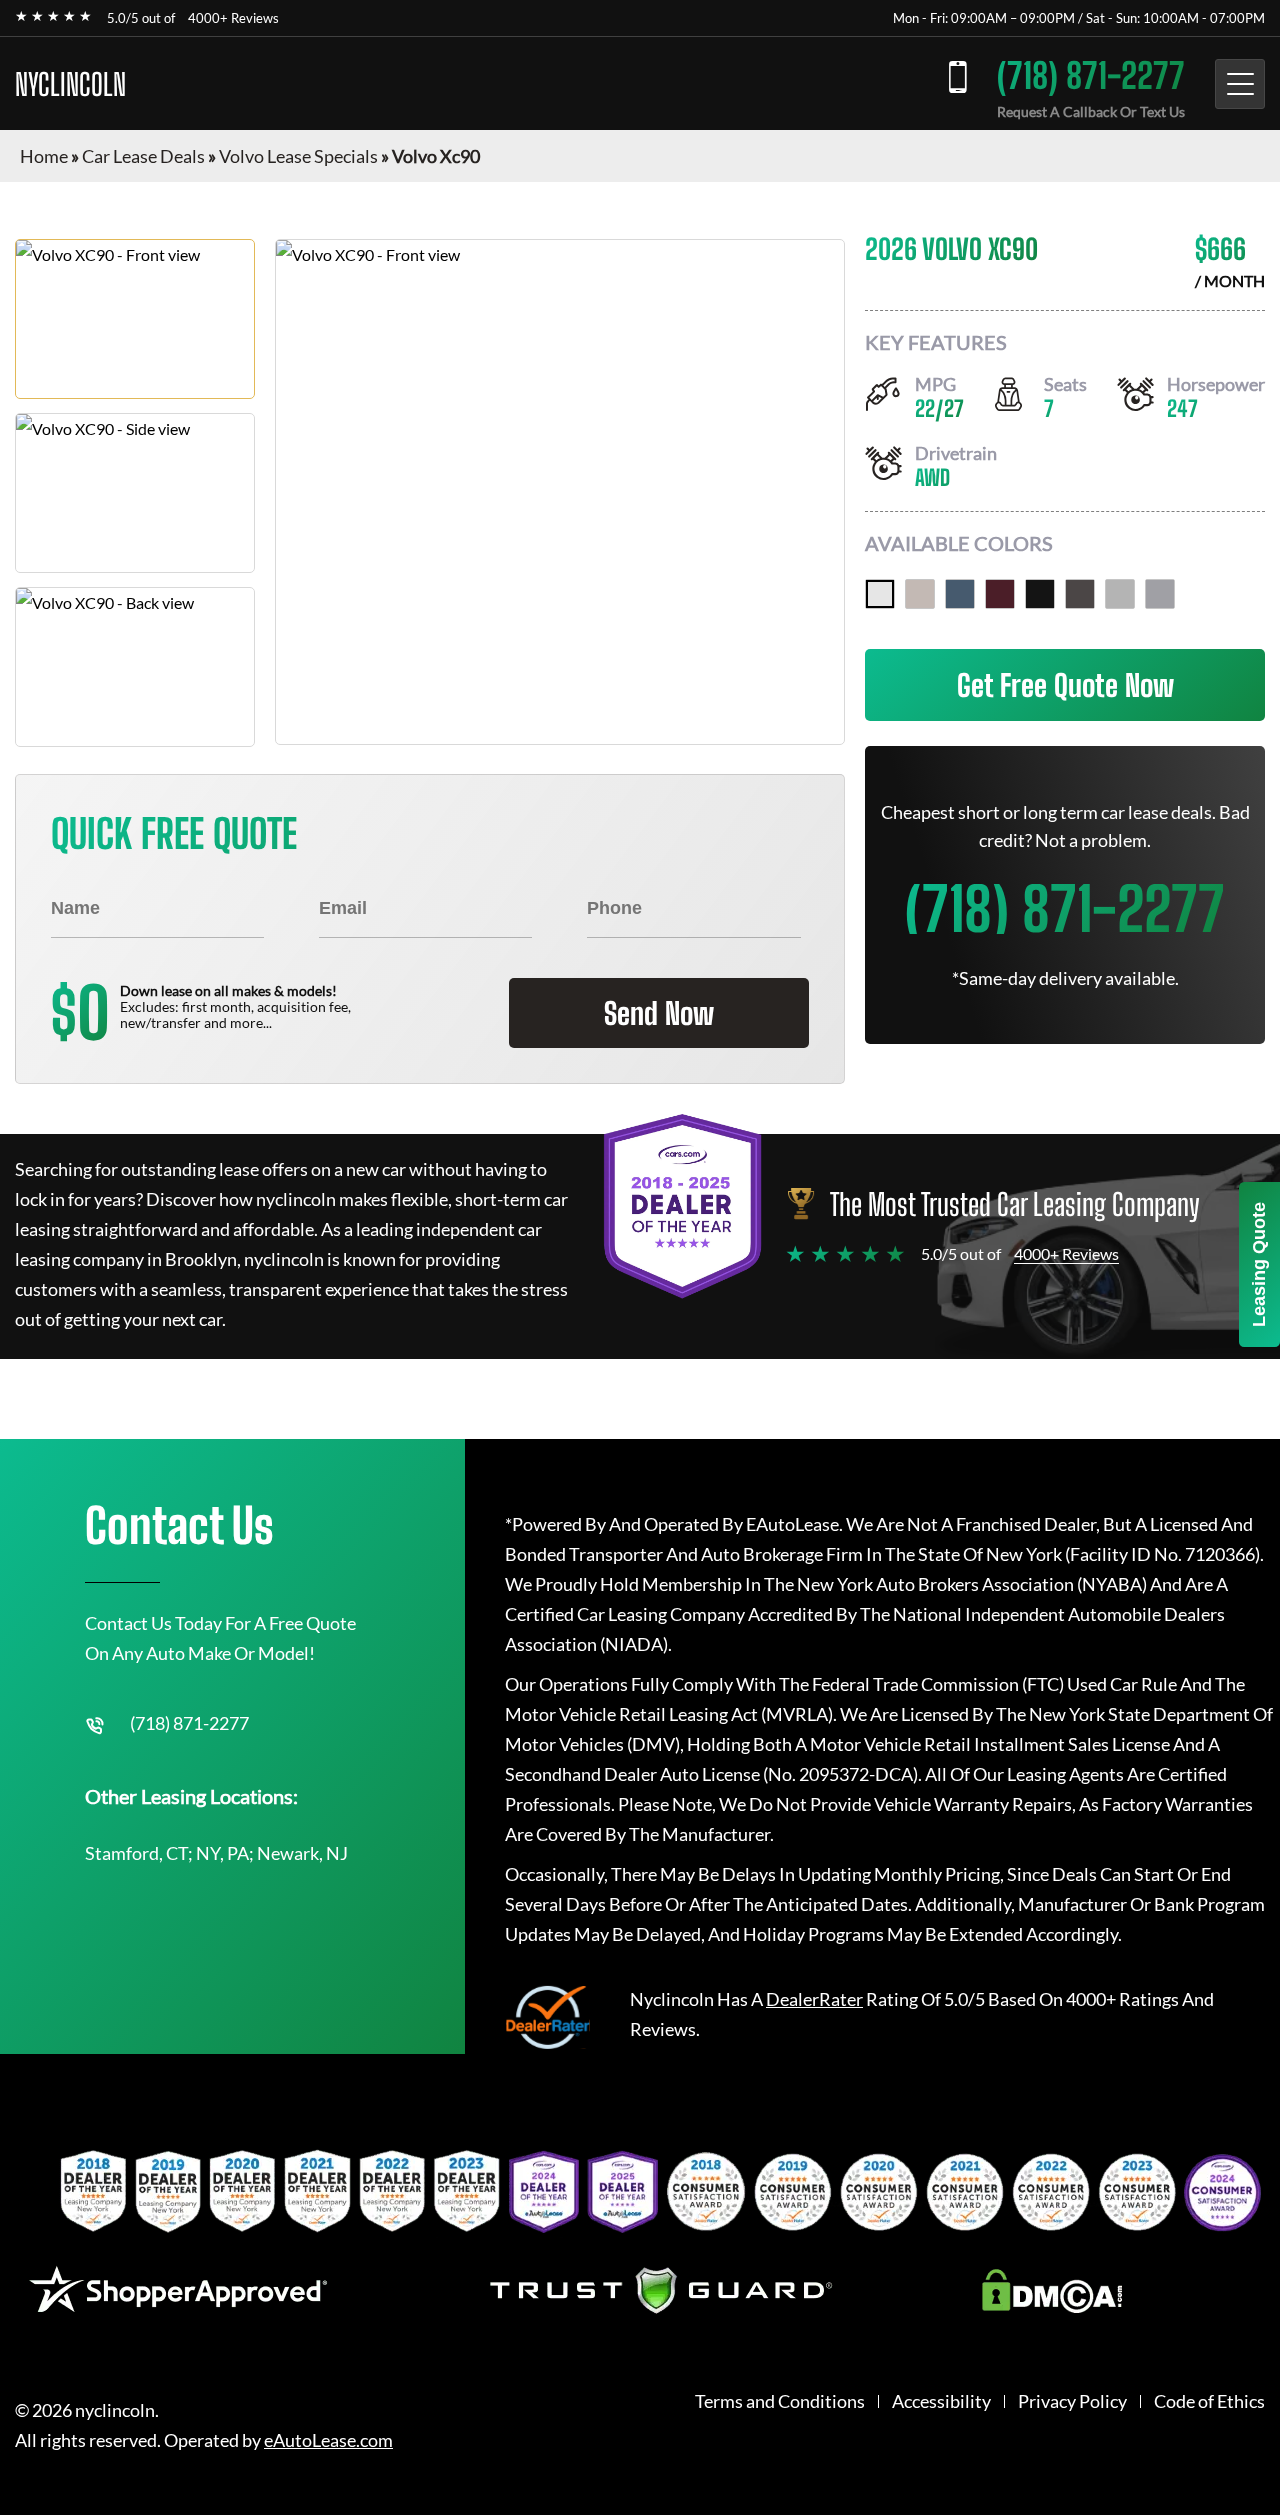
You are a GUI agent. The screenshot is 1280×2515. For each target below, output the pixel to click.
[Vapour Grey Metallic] (1160, 594)
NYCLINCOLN (70, 84)
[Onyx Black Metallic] (1040, 594)
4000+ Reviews (233, 18)
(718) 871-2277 (1091, 75)
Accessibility (941, 2401)
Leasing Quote (1259, 1264)
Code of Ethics (1209, 2401)
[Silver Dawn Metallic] (1120, 594)
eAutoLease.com (328, 2440)
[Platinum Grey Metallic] (1080, 594)
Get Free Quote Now (1065, 685)
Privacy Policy (1072, 2401)
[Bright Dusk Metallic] (920, 594)
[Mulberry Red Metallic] (1000, 594)
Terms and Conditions (780, 2401)
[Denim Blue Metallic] (960, 594)
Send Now (659, 1013)
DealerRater (814, 1999)
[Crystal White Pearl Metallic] (880, 594)
